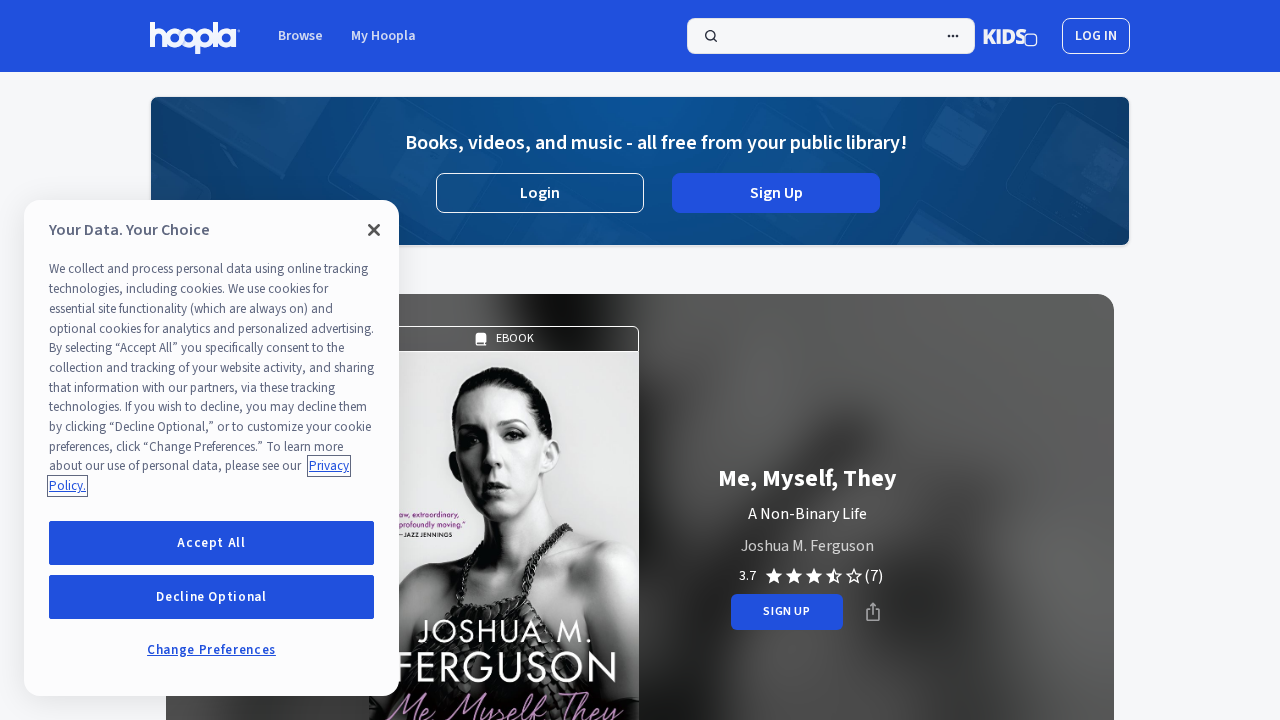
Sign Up (776, 193)
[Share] (873, 612)
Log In (1096, 36)
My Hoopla (383, 36)
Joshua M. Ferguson (807, 546)
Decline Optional (211, 597)
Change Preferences (211, 650)
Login (540, 193)
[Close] (374, 230)
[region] (211, 448)
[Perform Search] (831, 36)
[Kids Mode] (1010, 36)
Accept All (211, 543)
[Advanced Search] (953, 36)
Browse (300, 36)
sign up (786, 611)
